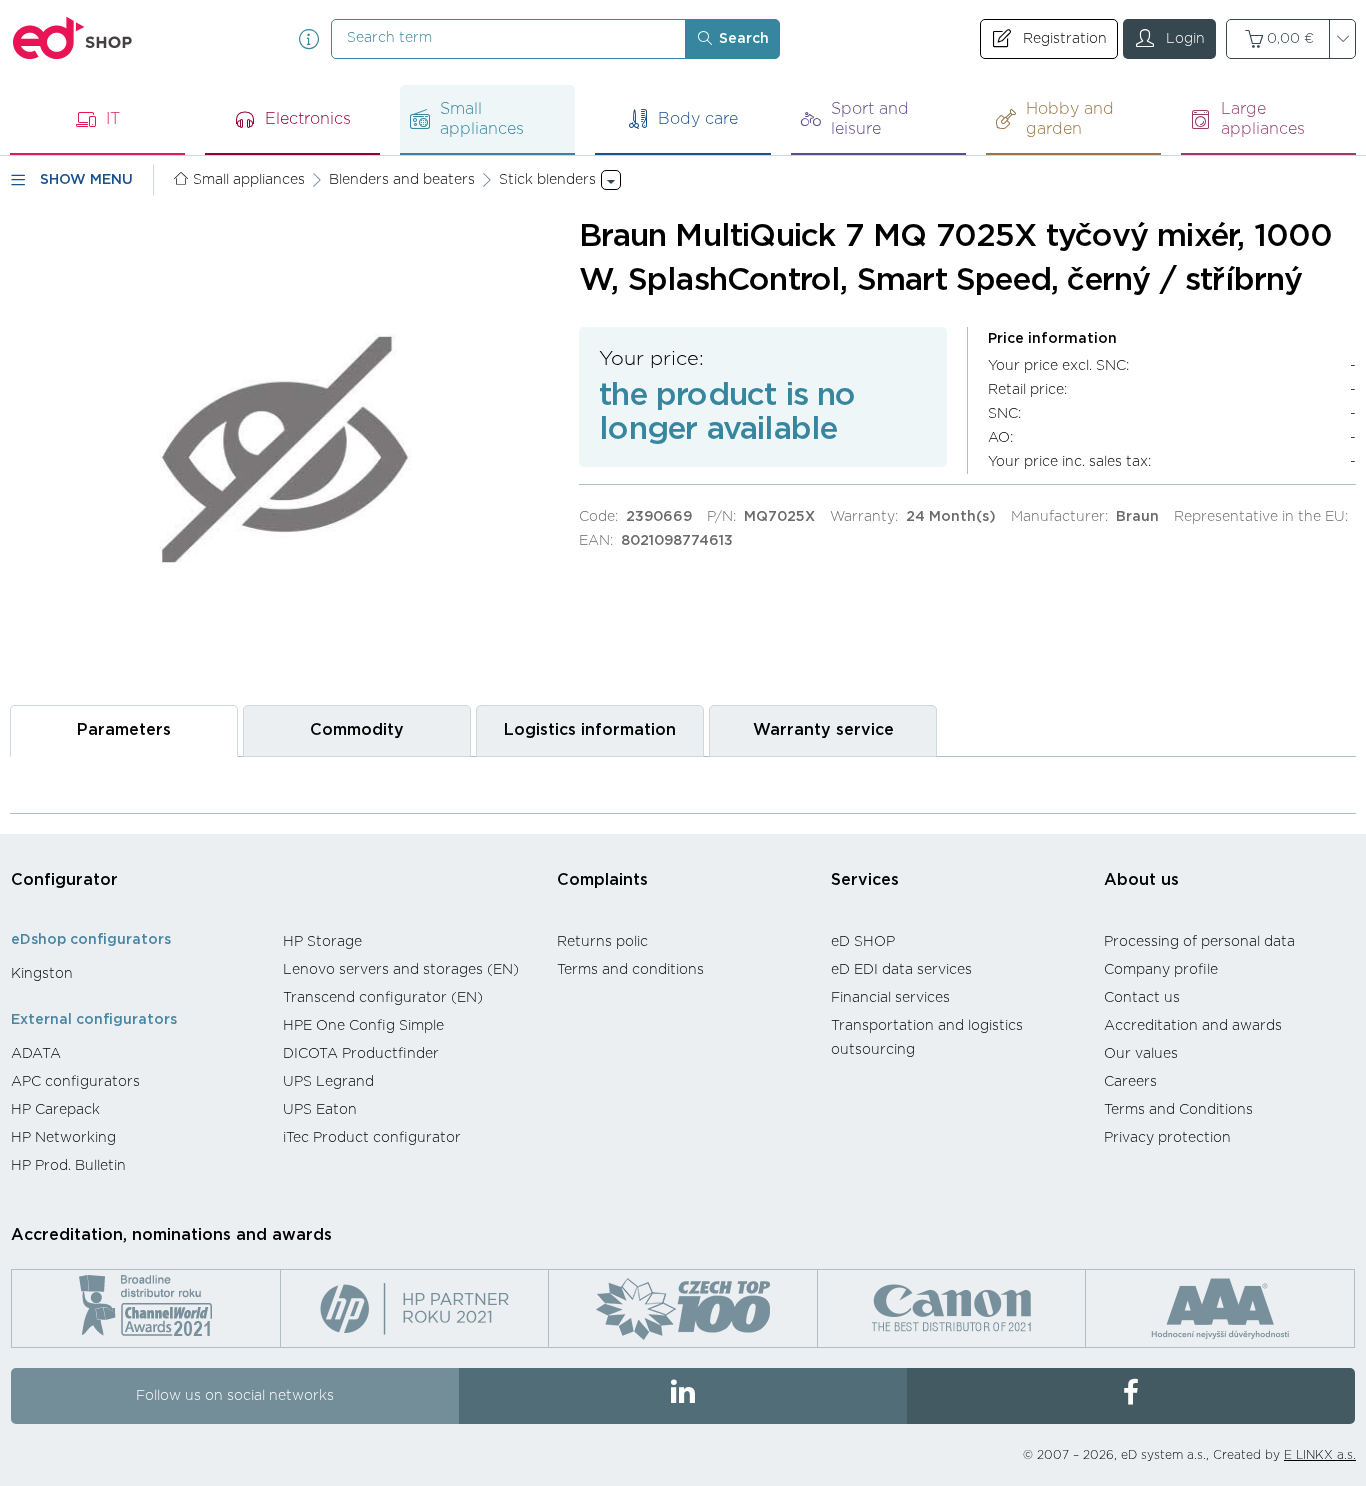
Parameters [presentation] (124, 730)
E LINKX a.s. (1320, 1455)
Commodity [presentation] (357, 730)
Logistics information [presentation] (590, 730)
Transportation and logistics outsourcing (927, 1038)
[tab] (124, 730)
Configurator (64, 880)
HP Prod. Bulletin (68, 1166)
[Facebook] (1131, 1396)
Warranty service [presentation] (823, 730)
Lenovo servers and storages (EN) (401, 970)
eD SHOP (863, 942)
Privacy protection (1167, 1138)
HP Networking (63, 1138)
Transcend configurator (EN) (383, 998)
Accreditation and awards (1193, 1026)
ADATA (36, 1054)
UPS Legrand (328, 1082)
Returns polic (602, 942)
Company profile (1161, 970)
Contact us (1142, 998)
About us (1141, 880)
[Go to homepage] (73, 38)
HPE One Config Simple (363, 1026)
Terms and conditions (630, 970)
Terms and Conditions (1178, 1110)
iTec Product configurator (372, 1138)
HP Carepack (55, 1110)
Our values (1141, 1054)
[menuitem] (137, 974)
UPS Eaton (320, 1110)
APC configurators (75, 1082)
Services (865, 880)
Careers (1130, 1082)
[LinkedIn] (683, 1396)
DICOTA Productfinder (361, 1054)
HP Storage (322, 942)
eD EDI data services (901, 970)
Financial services (890, 998)
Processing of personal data (1199, 942)
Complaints (602, 880)
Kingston (42, 974)
